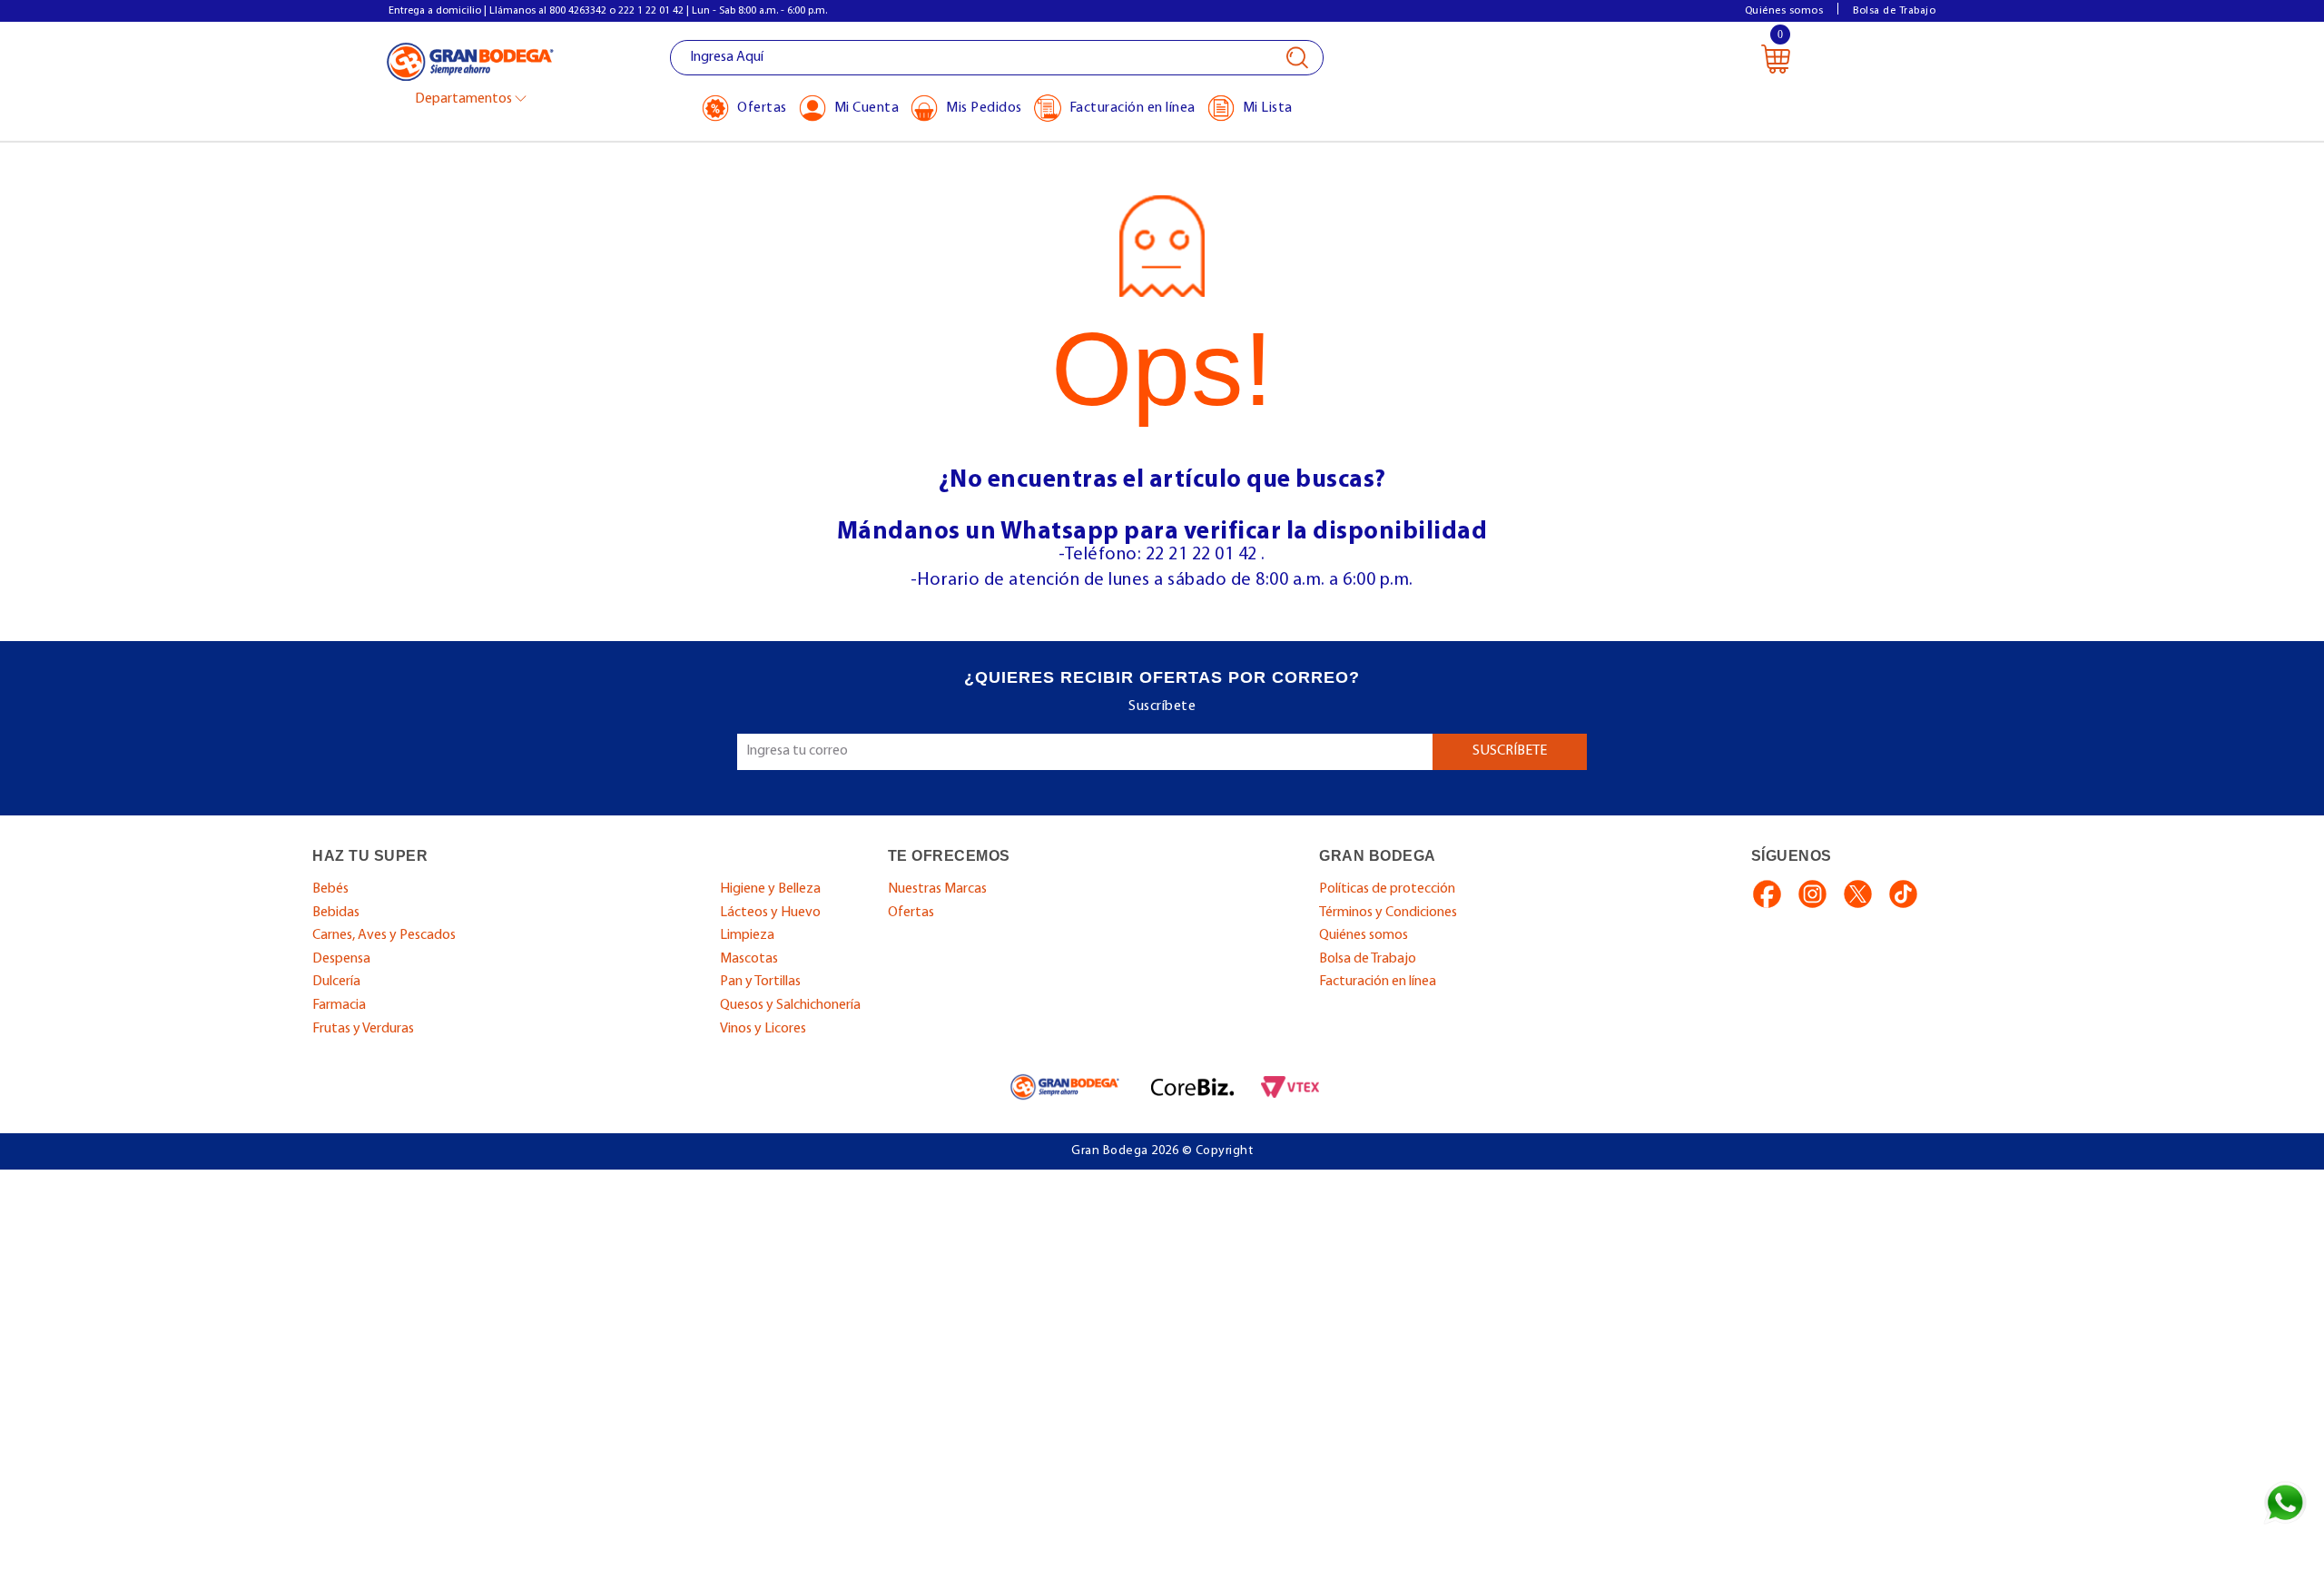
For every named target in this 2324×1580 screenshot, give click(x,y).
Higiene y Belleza (770, 889)
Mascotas (749, 959)
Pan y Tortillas (760, 982)
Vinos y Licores (763, 1029)
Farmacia (339, 1005)
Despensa (341, 959)
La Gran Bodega (470, 60)
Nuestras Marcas (937, 889)
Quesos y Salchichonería (790, 1005)
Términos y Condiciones (1388, 913)
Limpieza (747, 935)
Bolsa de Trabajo (1894, 11)
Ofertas (911, 913)
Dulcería (336, 982)
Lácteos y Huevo (770, 913)
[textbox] (997, 58)
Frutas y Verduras (363, 1029)
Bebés (330, 889)
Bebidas (336, 913)
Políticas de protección (1387, 889)
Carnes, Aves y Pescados (384, 935)
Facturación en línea (1378, 982)
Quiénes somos (1784, 11)
